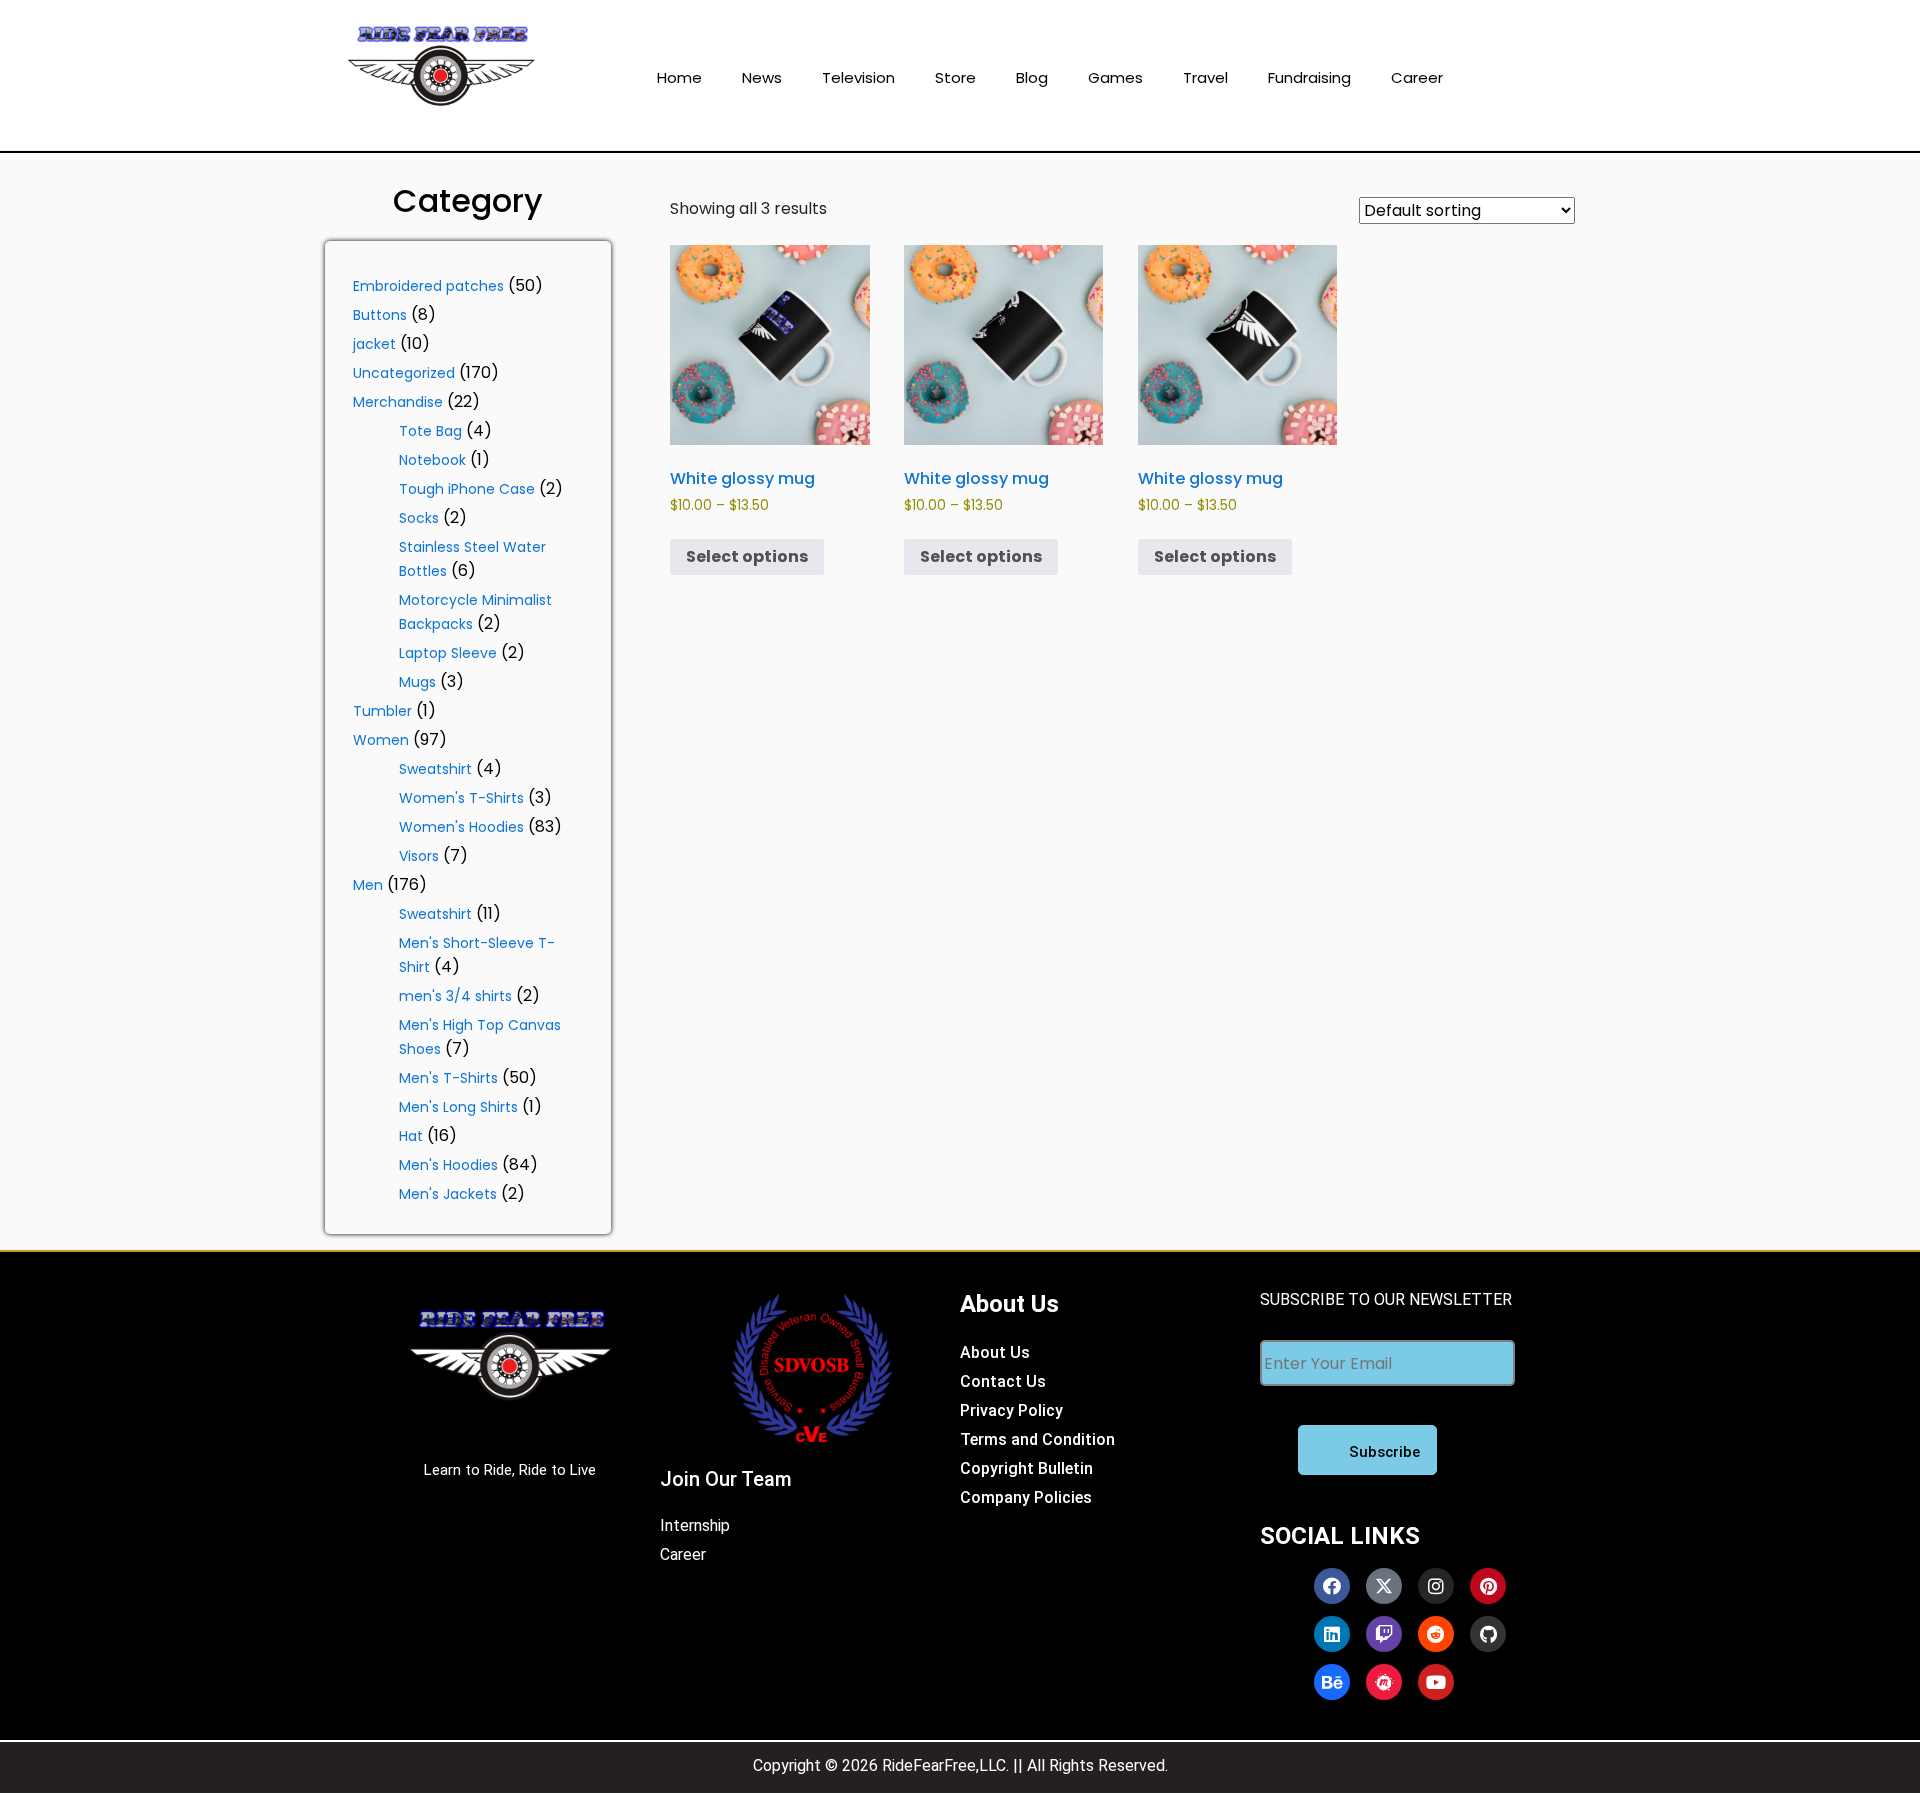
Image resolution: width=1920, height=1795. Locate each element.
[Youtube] (1436, 1682)
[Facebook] (1332, 1586)
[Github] (1488, 1634)
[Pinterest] (1488, 1586)
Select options (747, 556)
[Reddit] (1436, 1634)
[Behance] (1332, 1682)
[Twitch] (1384, 1634)
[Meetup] (1384, 1682)
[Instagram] (1436, 1586)
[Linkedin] (1332, 1634)
